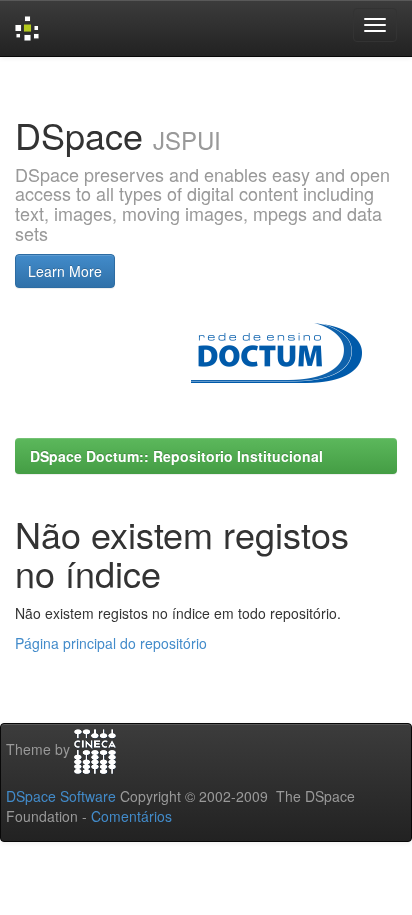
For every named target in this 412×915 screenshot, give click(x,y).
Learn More (65, 271)
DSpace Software (61, 796)
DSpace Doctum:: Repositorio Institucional (176, 456)
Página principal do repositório (111, 643)
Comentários (131, 816)
